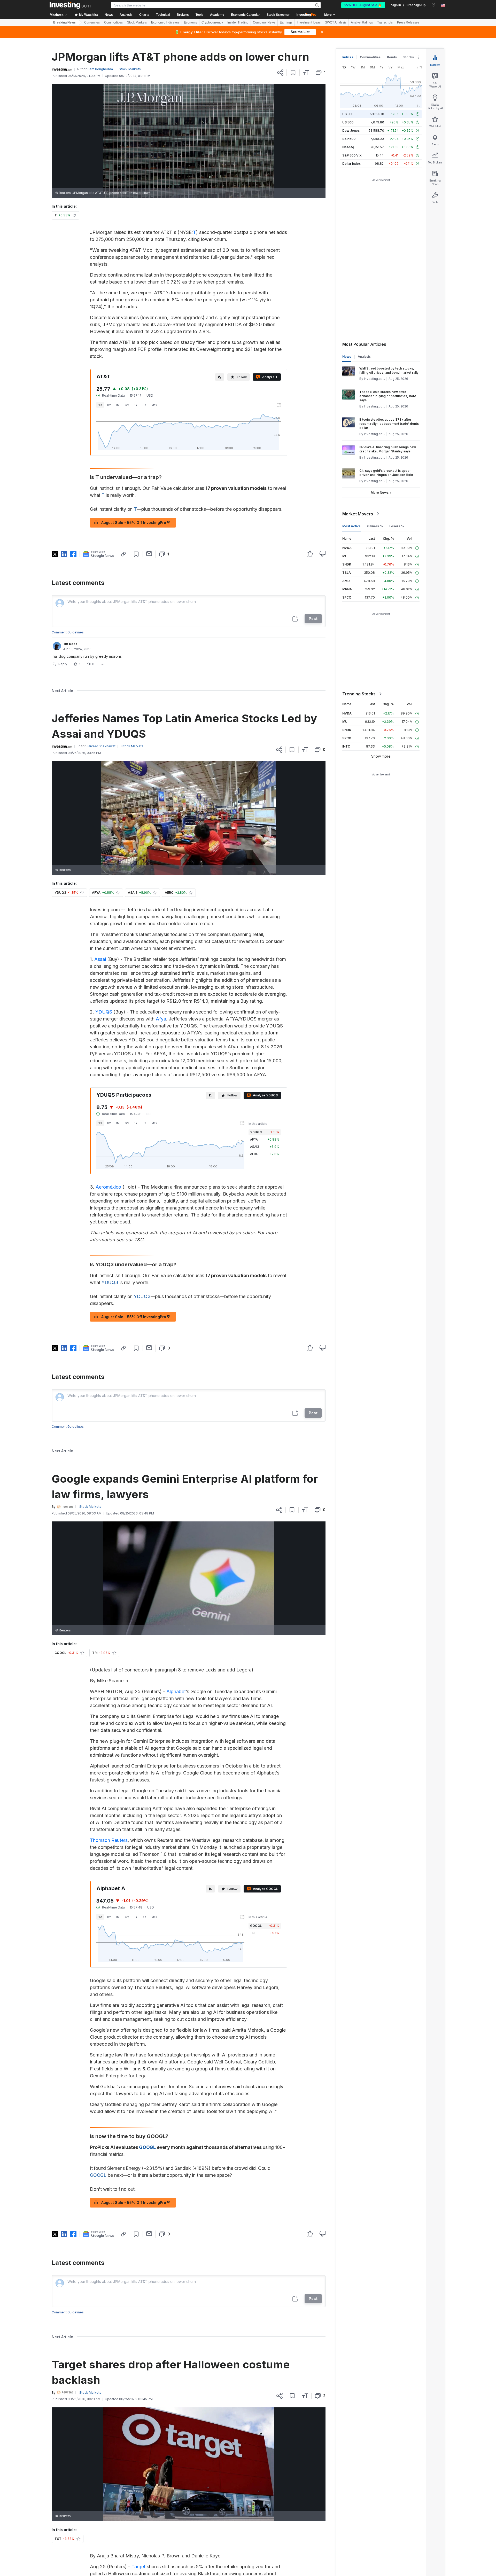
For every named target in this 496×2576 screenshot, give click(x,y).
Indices (348, 57)
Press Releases (408, 22)
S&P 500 (349, 139)
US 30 (347, 114)
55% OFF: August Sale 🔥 (363, 5)
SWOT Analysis (336, 22)
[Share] (280, 73)
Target (138, 2567)
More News (380, 493)
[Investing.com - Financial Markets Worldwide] (70, 5)
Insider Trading (238, 22)
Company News (264, 22)
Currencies (92, 22)
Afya (161, 1019)
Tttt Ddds (70, 644)
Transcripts (385, 22)
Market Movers (358, 514)
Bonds (392, 57)
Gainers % (375, 526)
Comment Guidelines (68, 632)
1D (100, 405)
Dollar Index (351, 164)
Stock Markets (137, 22)
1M (118, 405)
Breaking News (64, 22)
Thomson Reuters (109, 1840)
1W (109, 405)
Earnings (286, 22)
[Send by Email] (149, 554)
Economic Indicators (165, 22)
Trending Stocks (359, 694)
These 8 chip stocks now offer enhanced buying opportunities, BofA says (388, 396)
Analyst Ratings (362, 22)
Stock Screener (278, 15)
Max (154, 405)
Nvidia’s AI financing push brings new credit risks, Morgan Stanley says (388, 449)
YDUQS (104, 1012)
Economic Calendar (245, 15)
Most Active (351, 526)
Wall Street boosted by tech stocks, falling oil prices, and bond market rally (389, 370)
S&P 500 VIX (352, 155)
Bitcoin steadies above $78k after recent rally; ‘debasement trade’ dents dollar (389, 424)
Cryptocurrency (212, 22)
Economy (191, 22)
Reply (63, 664)
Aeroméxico (108, 1187)
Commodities (113, 22)
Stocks (409, 57)
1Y (136, 405)
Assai (100, 959)
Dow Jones (351, 131)
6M (127, 405)
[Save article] (293, 73)
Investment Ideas (309, 22)
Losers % (397, 526)
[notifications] (434, 5)
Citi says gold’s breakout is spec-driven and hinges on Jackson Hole (386, 473)
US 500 (348, 122)
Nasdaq (348, 147)
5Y (144, 405)
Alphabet (176, 1691)
